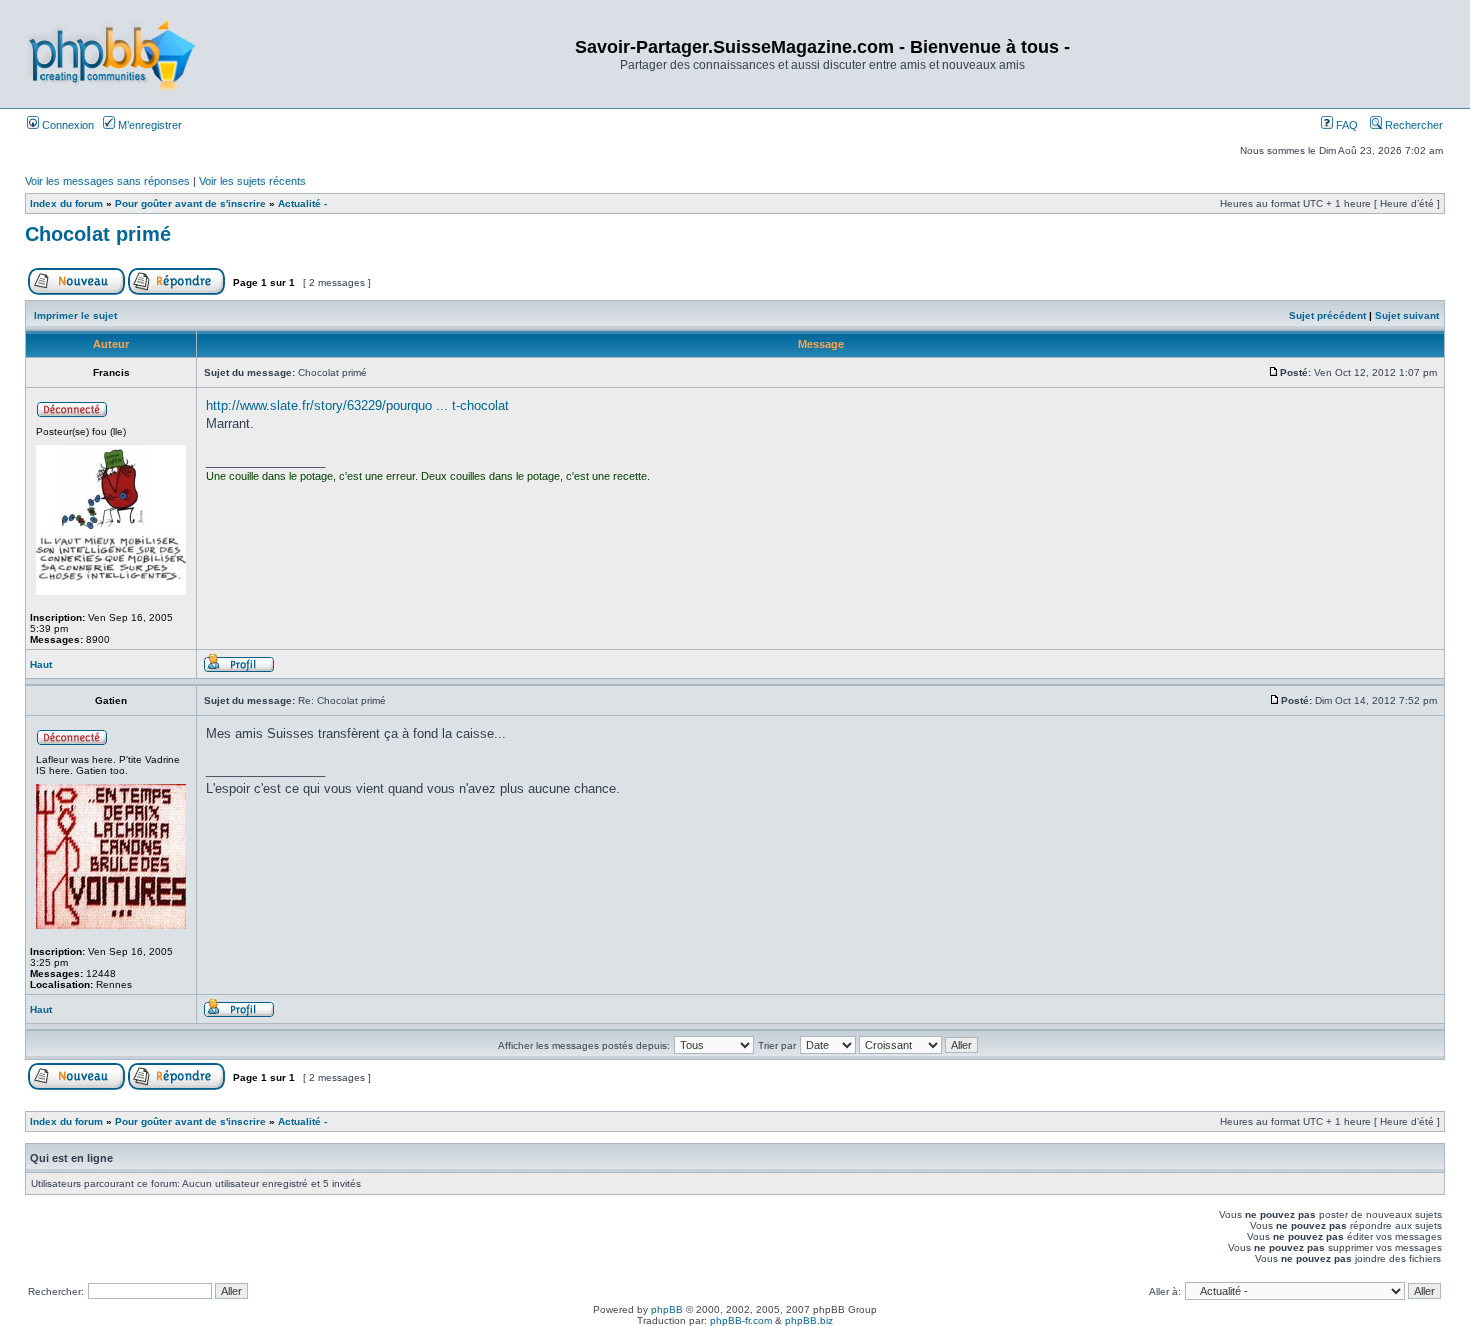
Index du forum (66, 203)
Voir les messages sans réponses (107, 181)
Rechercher (1412, 125)
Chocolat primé (98, 234)
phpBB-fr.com (741, 1320)
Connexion (66, 125)
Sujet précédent (1327, 315)
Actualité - (302, 203)
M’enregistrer (148, 125)
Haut (41, 664)
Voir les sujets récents (252, 181)
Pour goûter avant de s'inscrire (190, 203)
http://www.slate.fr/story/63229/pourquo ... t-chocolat (357, 405)
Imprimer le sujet (75, 315)
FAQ (1345, 125)
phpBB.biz (809, 1320)
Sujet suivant (1407, 315)
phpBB (667, 1309)
